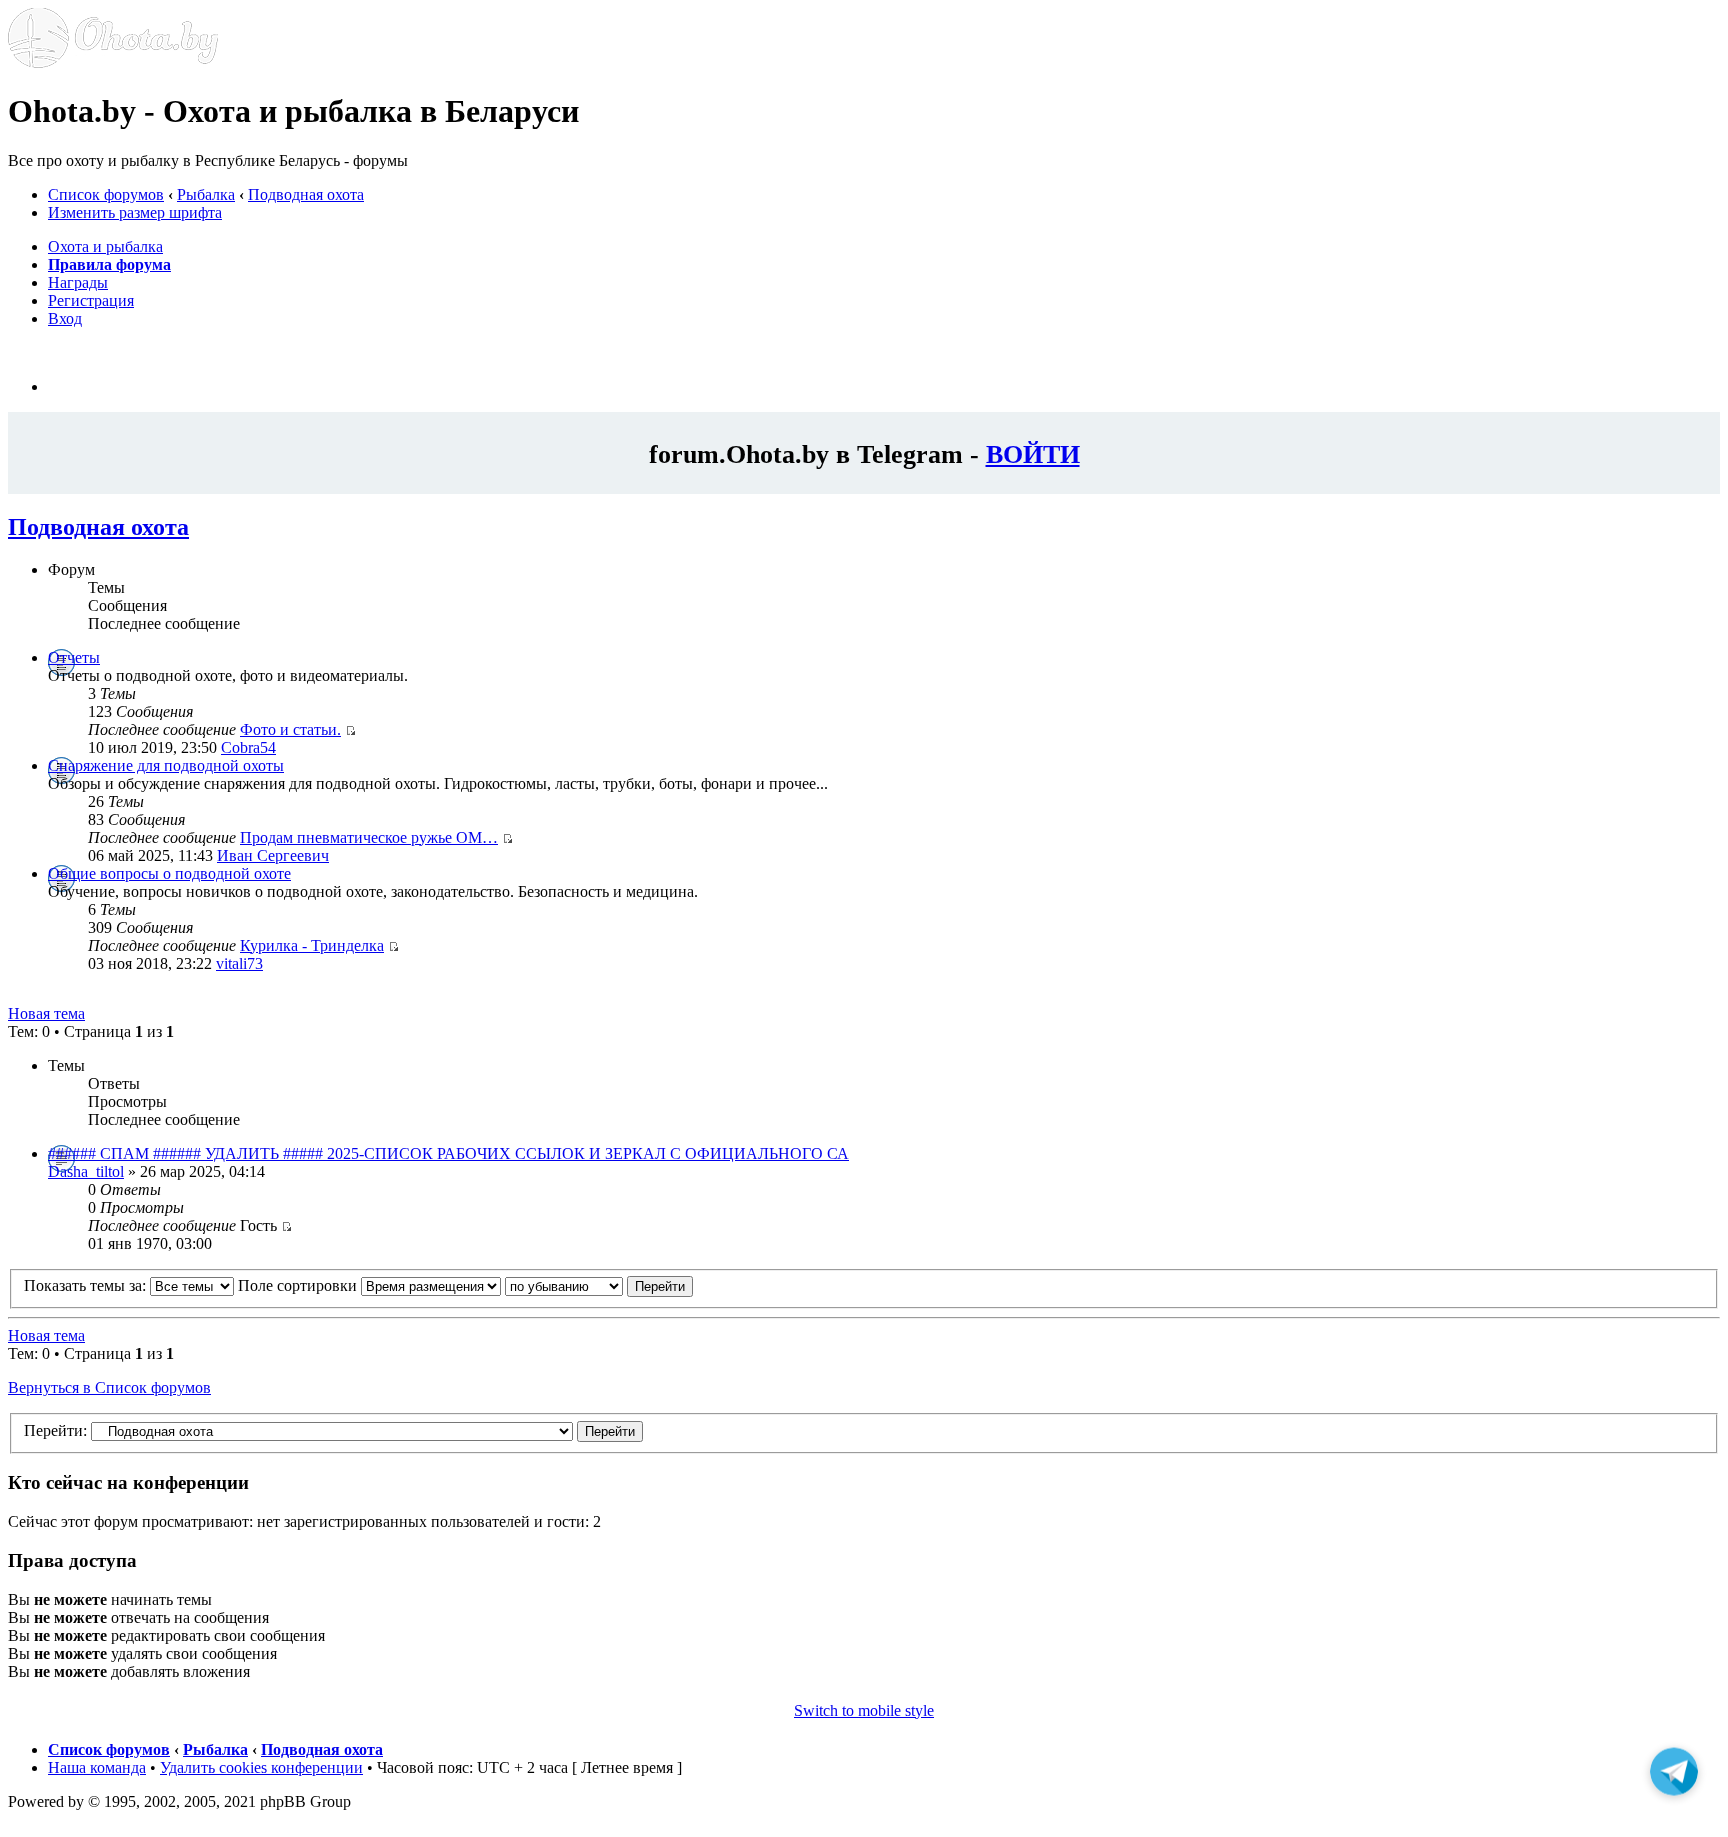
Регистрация (91, 300)
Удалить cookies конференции (261, 1767)
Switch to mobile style (864, 1710)
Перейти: (55, 1430)
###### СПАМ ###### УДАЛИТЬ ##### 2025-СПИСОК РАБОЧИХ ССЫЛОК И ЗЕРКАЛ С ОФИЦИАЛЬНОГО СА (448, 1153)
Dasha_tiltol (86, 1171)
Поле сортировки (299, 1285)
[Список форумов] (113, 62)
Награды (78, 282)
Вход (65, 318)
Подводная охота (306, 194)
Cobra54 (248, 747)
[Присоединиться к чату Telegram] (1674, 1776)
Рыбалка (206, 194)
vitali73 (239, 963)
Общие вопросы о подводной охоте (169, 873)
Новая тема (46, 1013)
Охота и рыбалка (105, 246)
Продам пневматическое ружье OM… (369, 837)
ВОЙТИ (1033, 454)
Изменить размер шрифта (135, 212)
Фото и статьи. (290, 729)
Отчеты (74, 657)
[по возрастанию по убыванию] (599, 1285)
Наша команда (97, 1767)
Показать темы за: (87, 1285)
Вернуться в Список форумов (109, 1387)
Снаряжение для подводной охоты (166, 765)
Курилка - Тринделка (312, 945)
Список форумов (106, 194)
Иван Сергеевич (273, 855)
